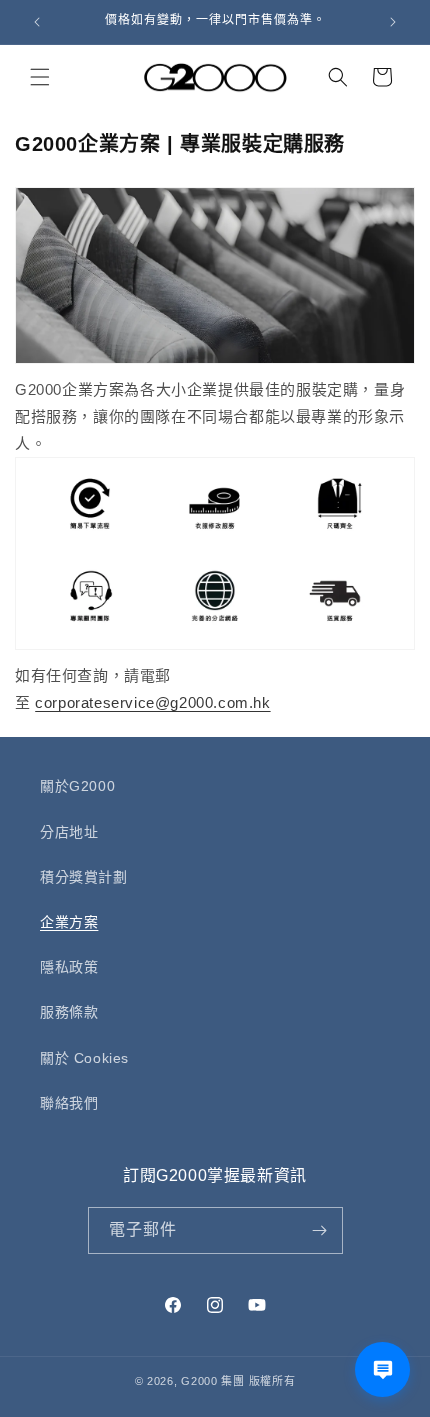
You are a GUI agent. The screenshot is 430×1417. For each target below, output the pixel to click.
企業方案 (69, 922)
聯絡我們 (69, 1103)
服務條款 (69, 1012)
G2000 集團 (213, 1381)
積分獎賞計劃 (84, 877)
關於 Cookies (84, 1058)
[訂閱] (320, 1230)
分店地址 (69, 832)
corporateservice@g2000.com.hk (152, 702)
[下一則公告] (393, 22)
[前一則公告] (37, 22)
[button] (40, 77)
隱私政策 (69, 967)
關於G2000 (77, 786)
